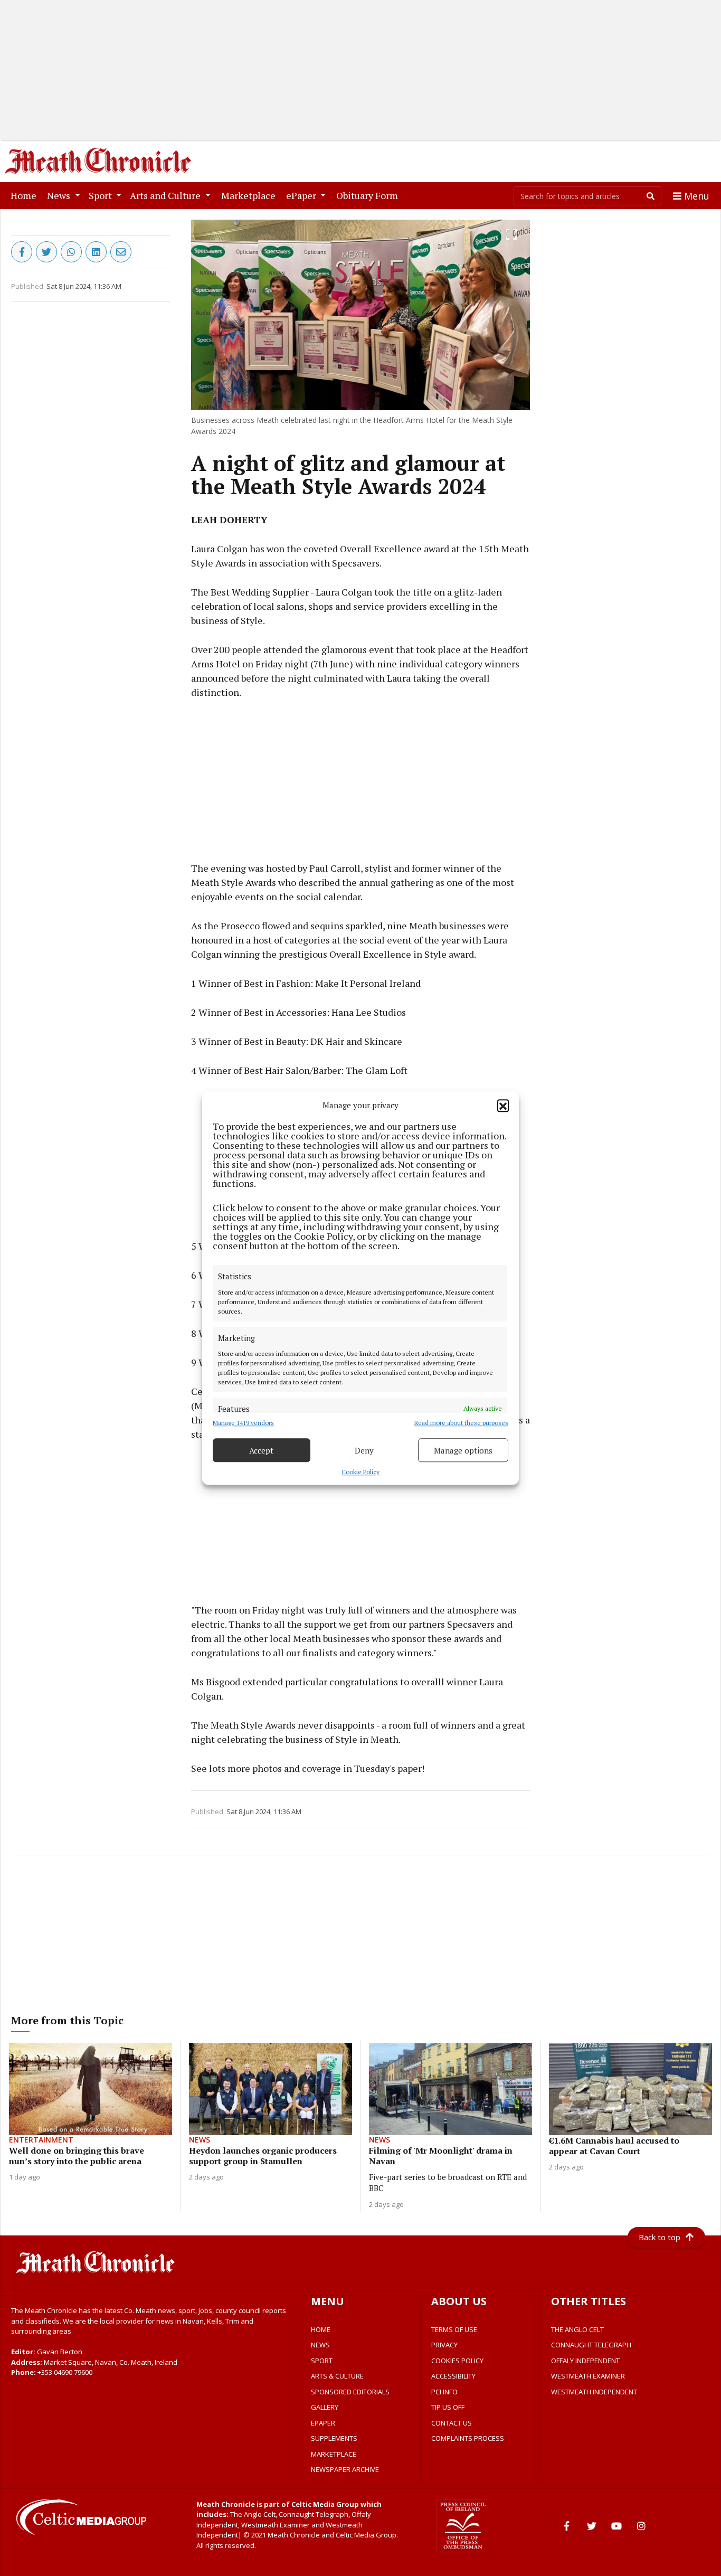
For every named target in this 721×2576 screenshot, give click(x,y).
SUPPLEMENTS (334, 2438)
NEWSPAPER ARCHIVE (345, 2469)
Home (26, 195)
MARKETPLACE (334, 2454)
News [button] (60, 195)
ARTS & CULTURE (337, 2376)
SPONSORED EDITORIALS (350, 2392)
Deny (364, 1450)
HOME (321, 2329)
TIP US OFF (448, 2407)
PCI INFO (444, 2392)
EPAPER (323, 2423)
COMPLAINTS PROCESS (468, 2438)
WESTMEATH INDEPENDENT (594, 2392)
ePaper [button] (302, 195)
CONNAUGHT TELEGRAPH (591, 2345)
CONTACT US (452, 2423)
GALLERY (325, 2407)
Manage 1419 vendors (243, 1423)
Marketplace (250, 195)
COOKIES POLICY (457, 2361)
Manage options (463, 1450)
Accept (261, 1450)
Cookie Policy (360, 1472)
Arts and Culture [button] (166, 195)
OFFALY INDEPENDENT (585, 2361)
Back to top (660, 2237)
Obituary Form (369, 195)
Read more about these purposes (461, 1423)
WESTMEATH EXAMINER (588, 2376)
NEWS (320, 2345)
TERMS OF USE (454, 2329)
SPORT (322, 2361)
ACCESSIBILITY (453, 2376)
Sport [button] (101, 195)
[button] (503, 1105)
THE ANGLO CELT (577, 2329)
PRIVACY (444, 2345)
